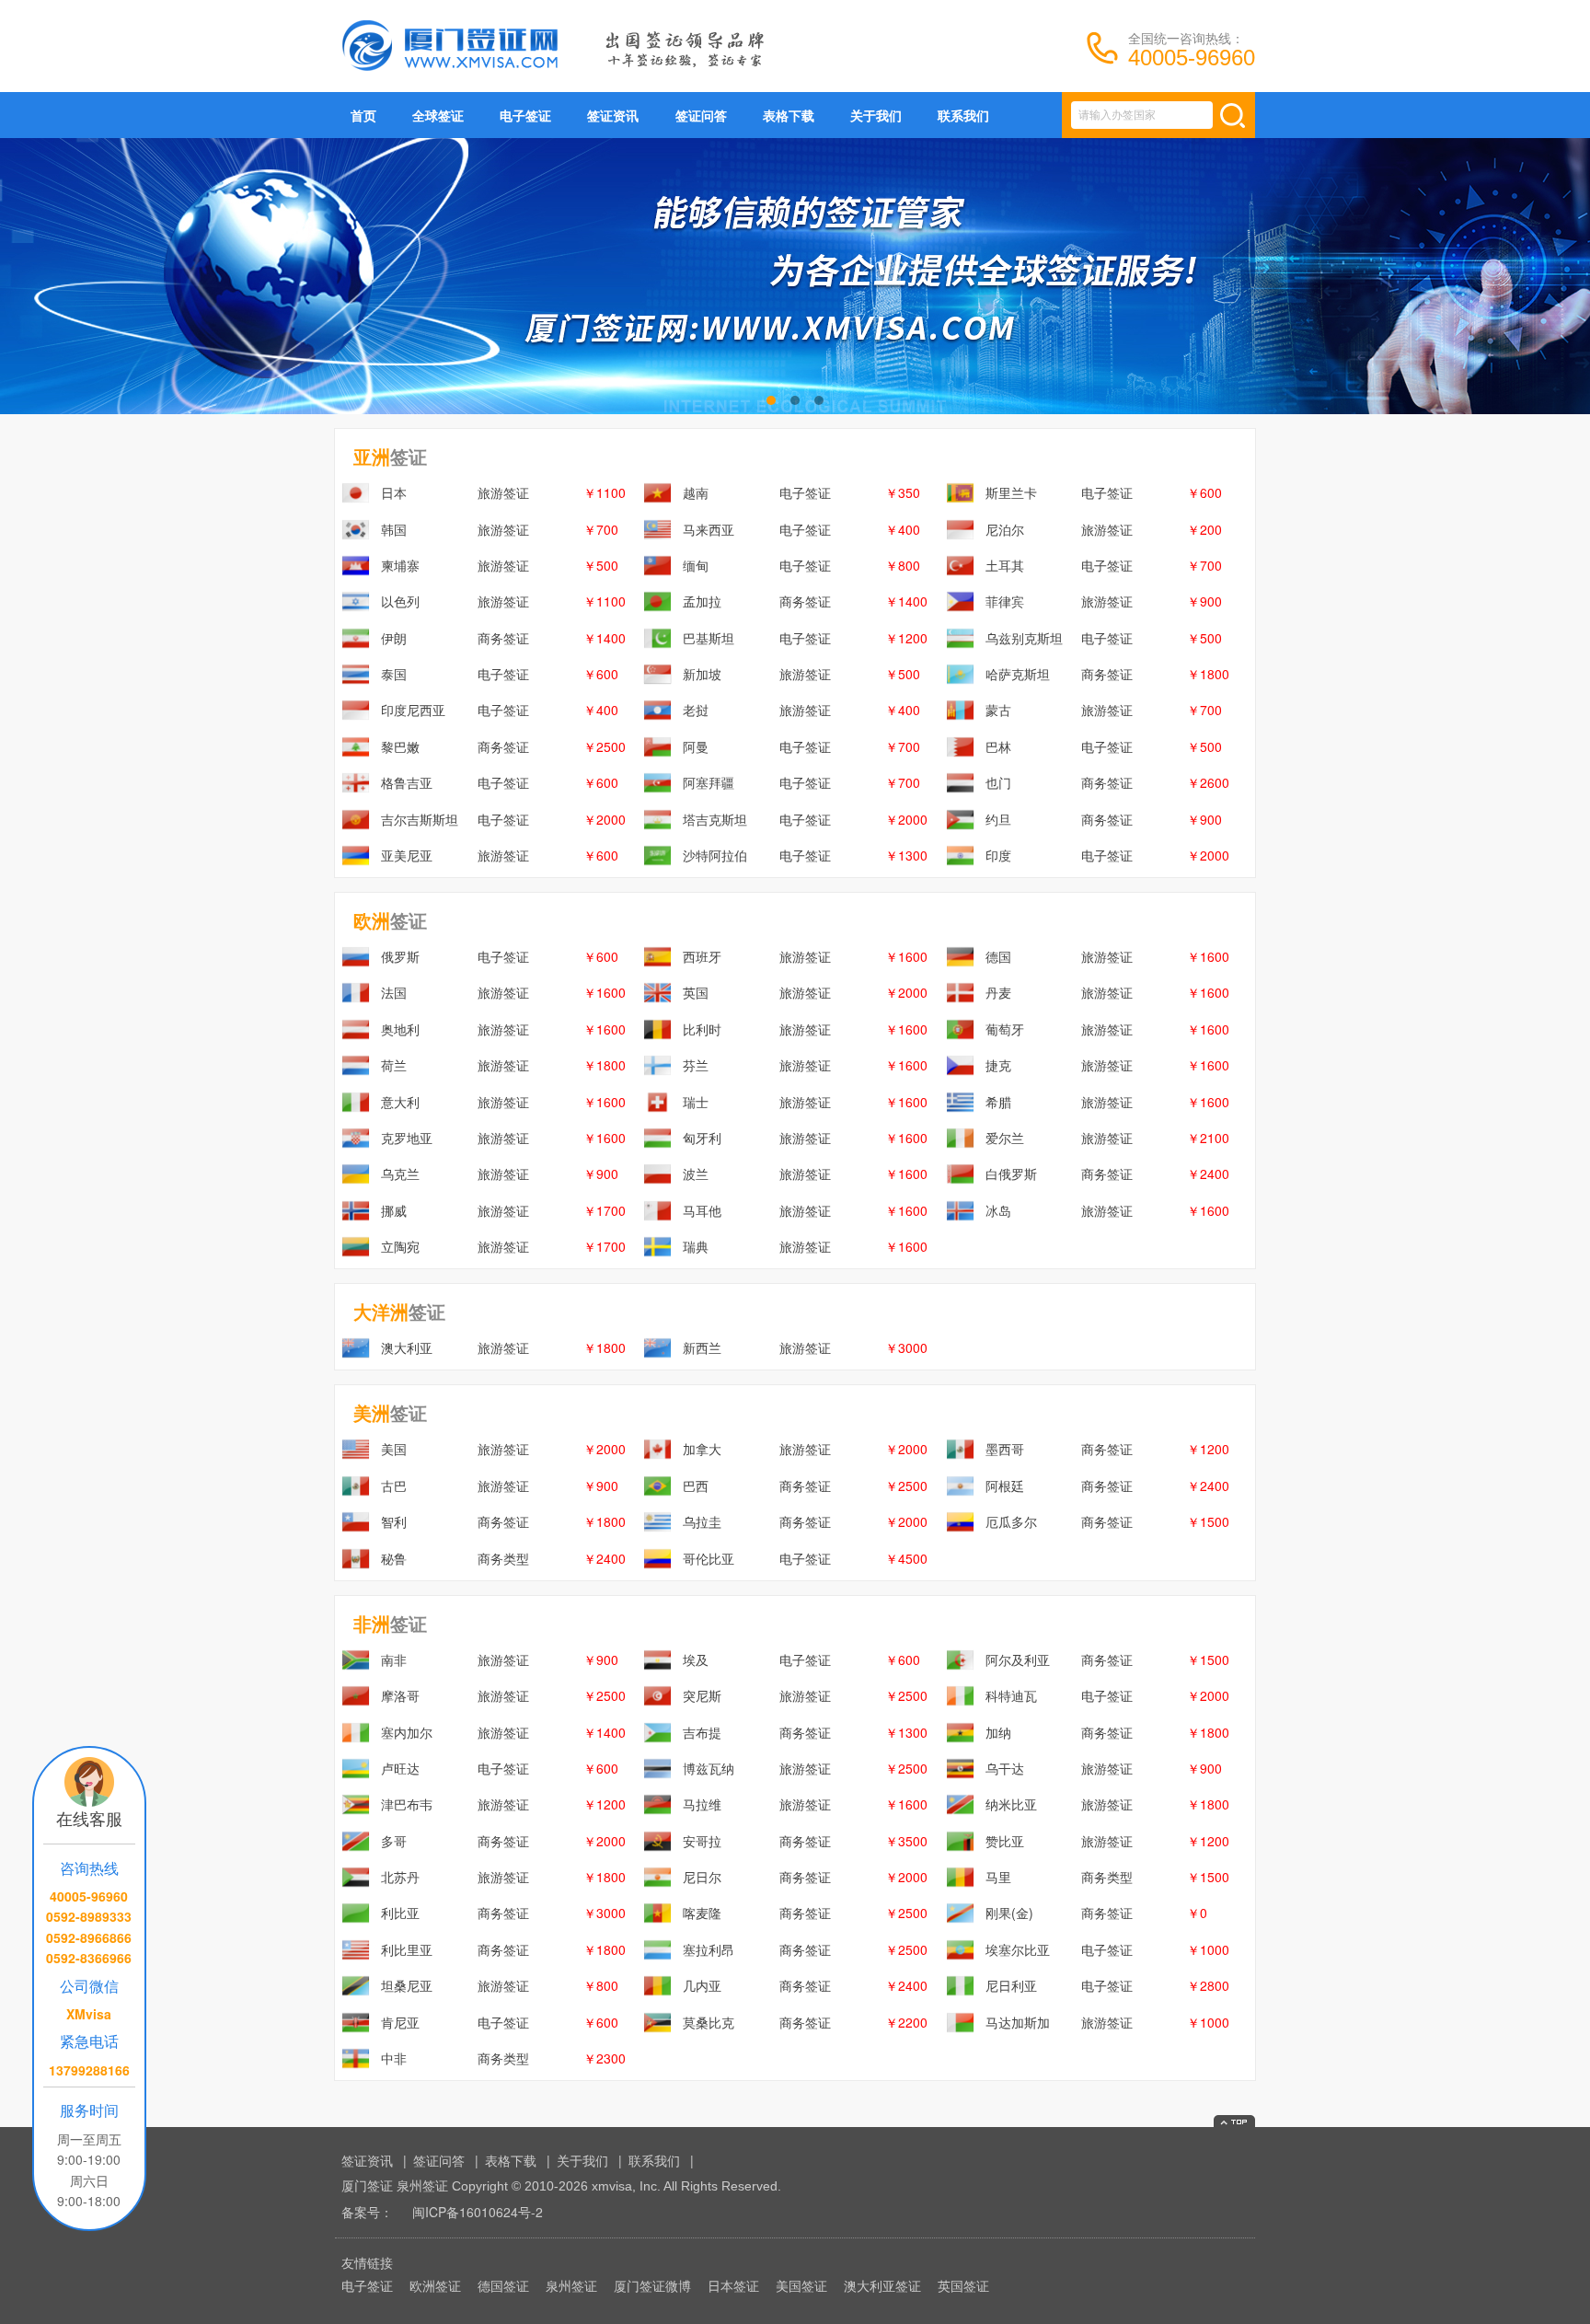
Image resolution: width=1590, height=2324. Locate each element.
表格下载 (789, 115)
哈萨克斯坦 (1018, 674)
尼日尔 (702, 1877)
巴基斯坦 (709, 638)
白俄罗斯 (1011, 1174)
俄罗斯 (400, 956)
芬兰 (696, 1065)
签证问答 (701, 115)
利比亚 (400, 1913)
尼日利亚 (1011, 1985)
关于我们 (876, 115)
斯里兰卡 (1011, 492)
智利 (394, 1521)
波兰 (696, 1174)
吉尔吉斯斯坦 (420, 819)
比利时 (702, 1029)
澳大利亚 (407, 1347)
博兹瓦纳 (709, 1768)
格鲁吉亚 (407, 782)
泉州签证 (571, 2285)
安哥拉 (702, 1841)
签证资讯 (613, 115)
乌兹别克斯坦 (1024, 638)
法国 (394, 992)
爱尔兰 (1005, 1138)
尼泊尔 (1005, 529)
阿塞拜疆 (709, 782)
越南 (696, 492)
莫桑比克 (709, 2022)
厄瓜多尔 (1011, 1521)
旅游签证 (503, 492)
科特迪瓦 (1011, 1695)
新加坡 (702, 674)
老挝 (696, 710)
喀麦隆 (702, 1913)
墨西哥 (1005, 1449)
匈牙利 (702, 1138)
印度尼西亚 (413, 710)
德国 (998, 956)
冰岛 (998, 1210)
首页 (363, 115)
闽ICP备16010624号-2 (478, 2212)
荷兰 (394, 1065)
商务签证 (805, 601)
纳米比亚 (1011, 1804)
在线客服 (89, 1818)
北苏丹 (400, 1877)
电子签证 (525, 115)
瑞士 (696, 1102)
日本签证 (733, 2285)
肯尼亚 (400, 2022)
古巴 (394, 1486)
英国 (696, 992)
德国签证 (503, 2285)
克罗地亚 (407, 1138)
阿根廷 (1005, 1486)
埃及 (696, 1659)
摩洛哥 (400, 1695)
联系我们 (963, 115)
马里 (998, 1877)
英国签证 (963, 2285)
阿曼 (696, 746)
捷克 (998, 1065)
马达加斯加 (1018, 2022)
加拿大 (702, 1449)
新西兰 (702, 1347)
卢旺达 (400, 1768)
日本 (394, 492)
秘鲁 (394, 1558)
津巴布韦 (407, 1804)
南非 (394, 1659)
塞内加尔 (407, 1732)
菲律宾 (1005, 601)
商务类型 (503, 1558)
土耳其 (1005, 565)
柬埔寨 (400, 565)
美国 (394, 1449)
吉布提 (702, 1732)
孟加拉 (702, 601)
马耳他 (702, 1210)
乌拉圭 (702, 1521)
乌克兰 (400, 1174)
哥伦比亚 (709, 1558)
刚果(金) (1009, 1913)
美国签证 (801, 2285)
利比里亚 (407, 1949)
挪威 (394, 1210)
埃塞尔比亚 (1018, 1949)
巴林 (998, 746)
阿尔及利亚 (1018, 1659)
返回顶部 (1234, 2121)
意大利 (400, 1102)
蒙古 (998, 710)
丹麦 (998, 992)
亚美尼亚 (407, 855)
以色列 (400, 601)
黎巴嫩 (400, 746)
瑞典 (696, 1246)
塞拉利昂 (709, 1949)
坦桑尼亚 (407, 1985)
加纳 (998, 1732)
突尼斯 (702, 1695)
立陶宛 (400, 1246)
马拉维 (702, 1804)
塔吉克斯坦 (715, 819)
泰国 (394, 674)
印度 (998, 855)
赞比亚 (1005, 1841)
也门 (998, 782)
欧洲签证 (435, 2285)
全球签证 (438, 115)
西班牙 (702, 956)
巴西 (696, 1486)
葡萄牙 (1005, 1029)
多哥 (394, 1841)
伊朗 (394, 638)
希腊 (998, 1102)
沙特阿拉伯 (715, 855)
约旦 (998, 819)
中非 (394, 2058)
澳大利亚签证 (882, 2285)
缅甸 (696, 565)
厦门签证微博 (652, 2285)
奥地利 (400, 1029)
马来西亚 (709, 529)
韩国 (394, 529)
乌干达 (1005, 1768)
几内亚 (702, 1985)
